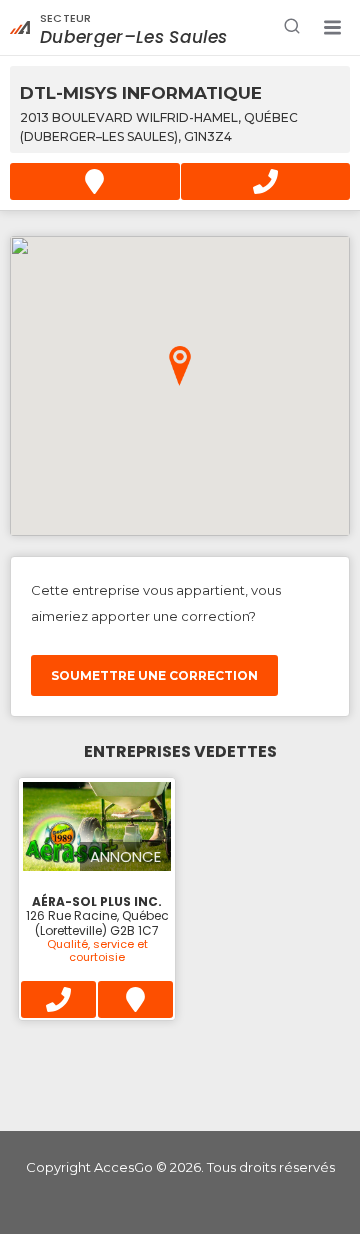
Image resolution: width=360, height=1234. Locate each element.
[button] (332, 28)
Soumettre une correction (154, 675)
